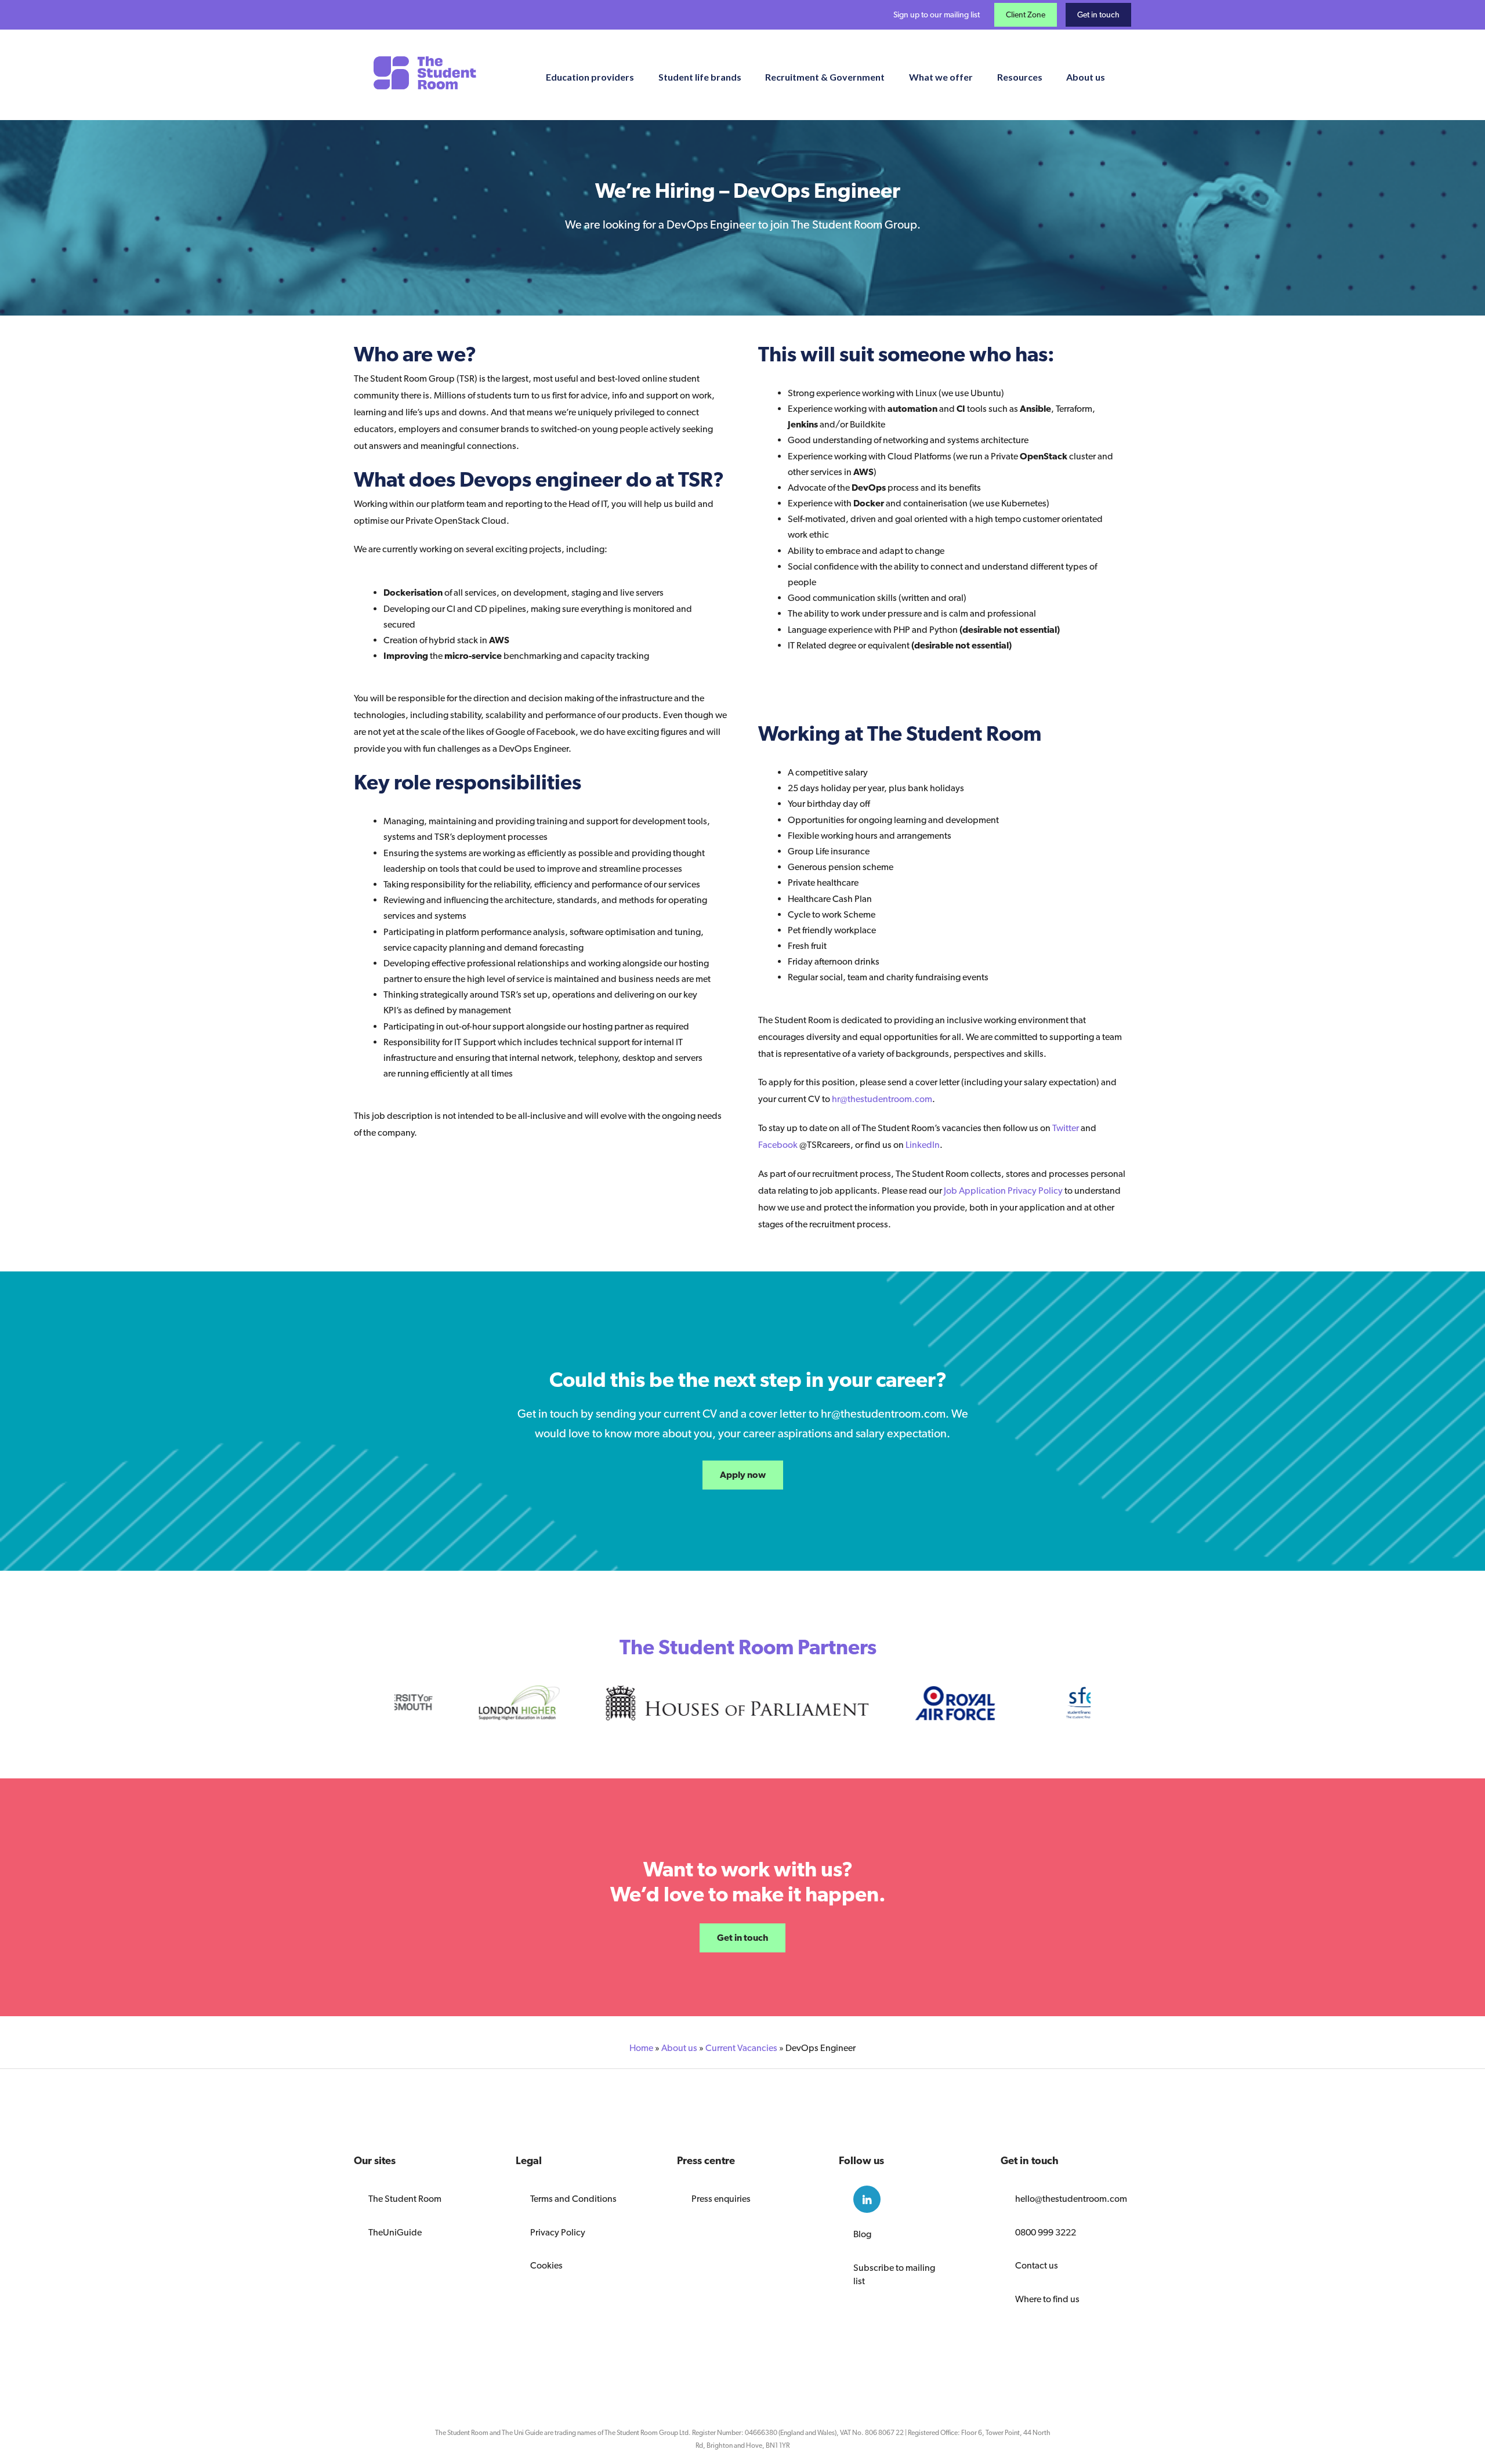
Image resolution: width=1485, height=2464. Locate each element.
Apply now (743, 1475)
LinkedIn (923, 1145)
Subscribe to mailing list (894, 2274)
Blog (862, 2234)
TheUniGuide (395, 2232)
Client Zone (1026, 15)
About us (679, 2048)
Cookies (546, 2265)
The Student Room (405, 2199)
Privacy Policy (558, 2232)
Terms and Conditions (573, 2199)
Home (641, 2048)
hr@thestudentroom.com (882, 1099)
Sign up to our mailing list (937, 15)
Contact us (1037, 2265)
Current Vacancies (741, 2048)
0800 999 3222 (1046, 2232)
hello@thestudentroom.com (1066, 2199)
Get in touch (1098, 15)
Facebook (779, 1145)
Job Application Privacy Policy (1004, 1191)
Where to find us (1047, 2299)
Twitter (1066, 1128)
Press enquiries (721, 2199)
